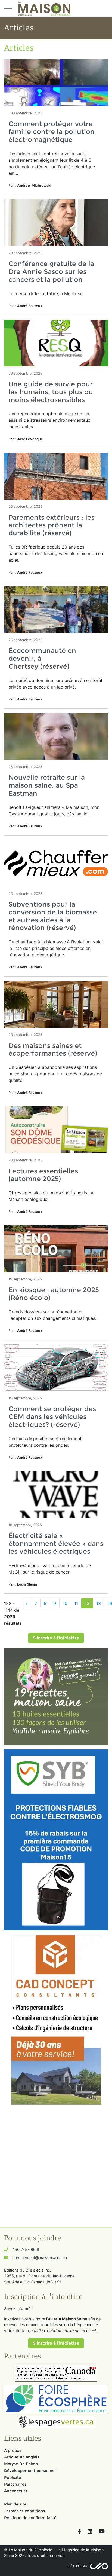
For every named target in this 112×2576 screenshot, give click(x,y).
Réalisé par (78, 2566)
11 (76, 1603)
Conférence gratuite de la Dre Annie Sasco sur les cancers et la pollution (51, 272)
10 (65, 1603)
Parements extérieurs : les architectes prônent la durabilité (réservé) (52, 525)
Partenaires (15, 2484)
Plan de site (15, 2504)
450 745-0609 (26, 2249)
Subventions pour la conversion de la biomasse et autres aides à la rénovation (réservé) (53, 916)
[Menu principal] (8, 8)
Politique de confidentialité (30, 2518)
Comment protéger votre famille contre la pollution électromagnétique (52, 132)
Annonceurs (16, 2491)
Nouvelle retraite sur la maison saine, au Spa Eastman (47, 785)
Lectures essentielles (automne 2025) (43, 1175)
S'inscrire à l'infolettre (56, 1638)
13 (99, 1603)
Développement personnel (30, 2471)
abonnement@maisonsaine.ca (40, 2258)
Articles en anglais (22, 2457)
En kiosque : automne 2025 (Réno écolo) (54, 1294)
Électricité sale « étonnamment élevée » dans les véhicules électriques (56, 1544)
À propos (13, 2450)
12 (87, 1603)
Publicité (13, 2477)
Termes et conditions (24, 2511)
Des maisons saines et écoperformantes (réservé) (53, 1050)
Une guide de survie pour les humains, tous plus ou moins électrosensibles (51, 392)
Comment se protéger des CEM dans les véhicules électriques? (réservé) (52, 1417)
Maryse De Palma (21, 2464)
